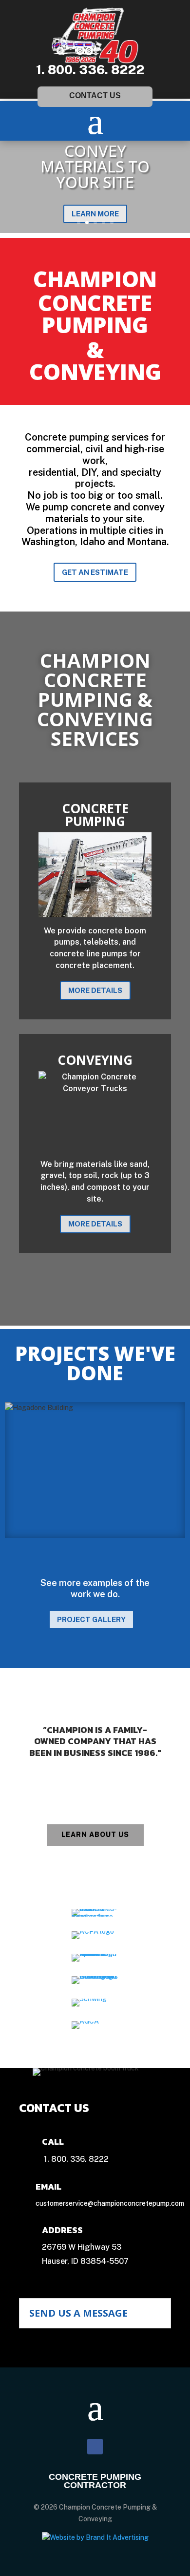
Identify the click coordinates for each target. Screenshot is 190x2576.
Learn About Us (95, 1835)
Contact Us (95, 95)
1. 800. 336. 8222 (90, 70)
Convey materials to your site (95, 166)
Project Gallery (91, 1619)
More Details (95, 990)
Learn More (95, 214)
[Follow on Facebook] (95, 2447)
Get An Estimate (95, 572)
